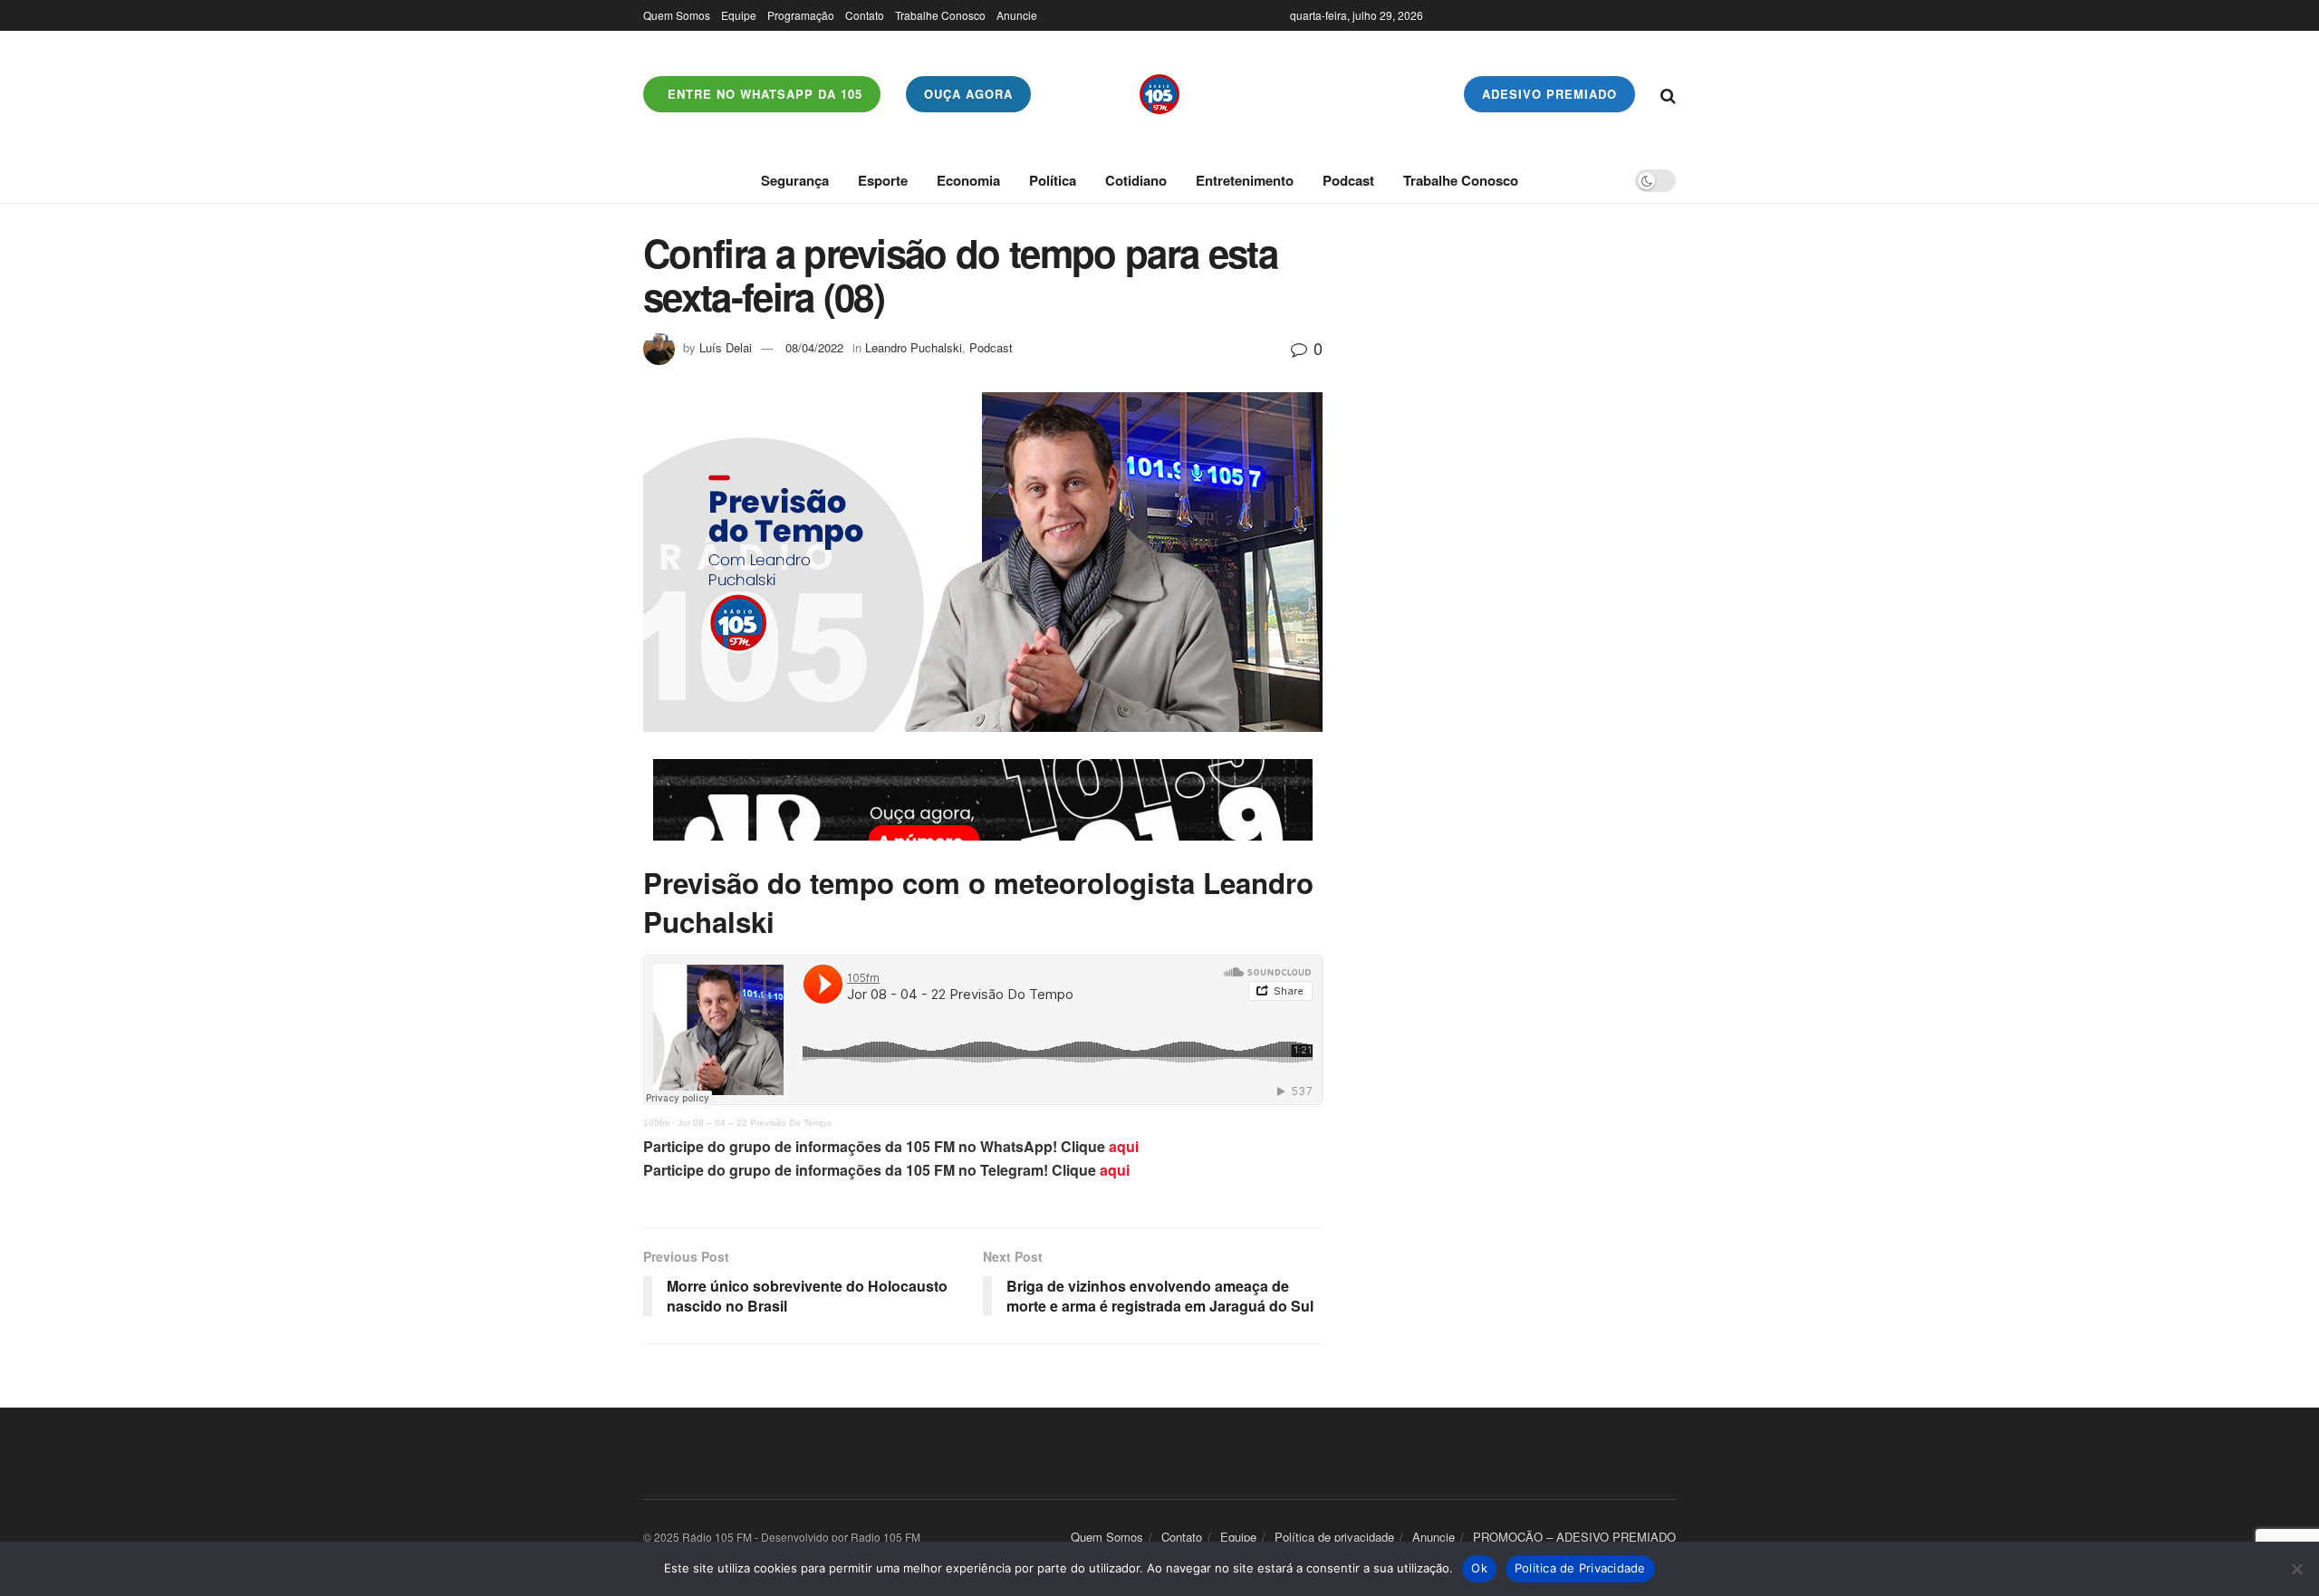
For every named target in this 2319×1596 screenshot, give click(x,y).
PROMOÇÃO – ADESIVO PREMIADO (1574, 1537)
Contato (865, 15)
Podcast (1348, 180)
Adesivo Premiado (1549, 94)
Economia (968, 180)
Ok (1479, 1568)
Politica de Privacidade (1580, 1568)
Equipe (739, 15)
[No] (2296, 1569)
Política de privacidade (1334, 1537)
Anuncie (1017, 15)
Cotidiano (1136, 180)
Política (1053, 180)
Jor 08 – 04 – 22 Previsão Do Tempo (755, 1123)
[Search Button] (1668, 94)
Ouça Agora (968, 94)
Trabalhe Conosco (940, 15)
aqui (1124, 1146)
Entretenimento (1245, 180)
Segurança (795, 180)
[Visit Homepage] (1159, 94)
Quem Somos (677, 15)
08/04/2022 (814, 347)
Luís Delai (726, 347)
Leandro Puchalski (914, 347)
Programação (801, 15)
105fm (656, 1123)
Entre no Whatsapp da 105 (763, 94)
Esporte (883, 180)
